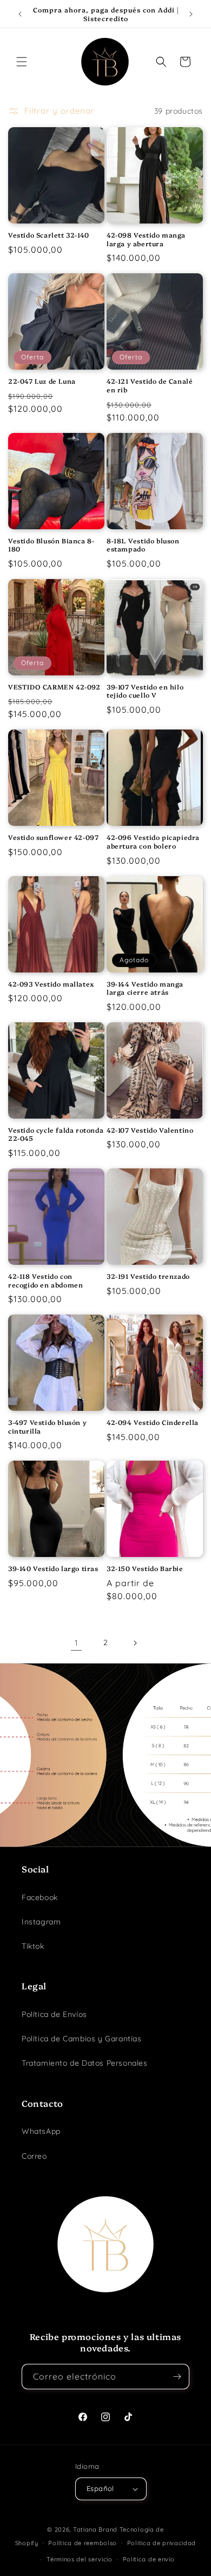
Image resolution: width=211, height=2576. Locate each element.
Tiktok (33, 1946)
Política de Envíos (54, 2014)
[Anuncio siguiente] (191, 14)
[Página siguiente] (135, 1643)
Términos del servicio (80, 2559)
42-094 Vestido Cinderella (153, 1422)
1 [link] (77, 1643)
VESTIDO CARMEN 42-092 (54, 687)
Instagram (41, 1922)
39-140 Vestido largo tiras (53, 1568)
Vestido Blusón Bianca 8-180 (51, 545)
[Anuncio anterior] (20, 14)
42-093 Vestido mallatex (51, 984)
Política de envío (149, 2559)
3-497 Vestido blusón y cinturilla (47, 1426)
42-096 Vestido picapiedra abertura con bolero (153, 841)
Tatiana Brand (95, 2529)
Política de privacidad (161, 2543)
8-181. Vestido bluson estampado (143, 545)
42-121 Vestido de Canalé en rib (150, 385)
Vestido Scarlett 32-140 (49, 235)
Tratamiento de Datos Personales (85, 2063)
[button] (22, 62)
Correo (34, 2156)
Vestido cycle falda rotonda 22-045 (56, 1134)
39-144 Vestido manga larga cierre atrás (145, 988)
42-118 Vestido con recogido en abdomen (45, 1280)
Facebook (40, 1897)
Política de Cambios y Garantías (82, 2039)
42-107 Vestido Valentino (150, 1130)
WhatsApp (41, 2131)
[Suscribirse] (177, 2377)
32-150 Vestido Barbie (145, 1568)
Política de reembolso (83, 2543)
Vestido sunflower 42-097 (53, 837)
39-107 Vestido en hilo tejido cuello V (145, 691)
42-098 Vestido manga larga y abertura (146, 239)
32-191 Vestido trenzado (148, 1276)
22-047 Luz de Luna (42, 381)
